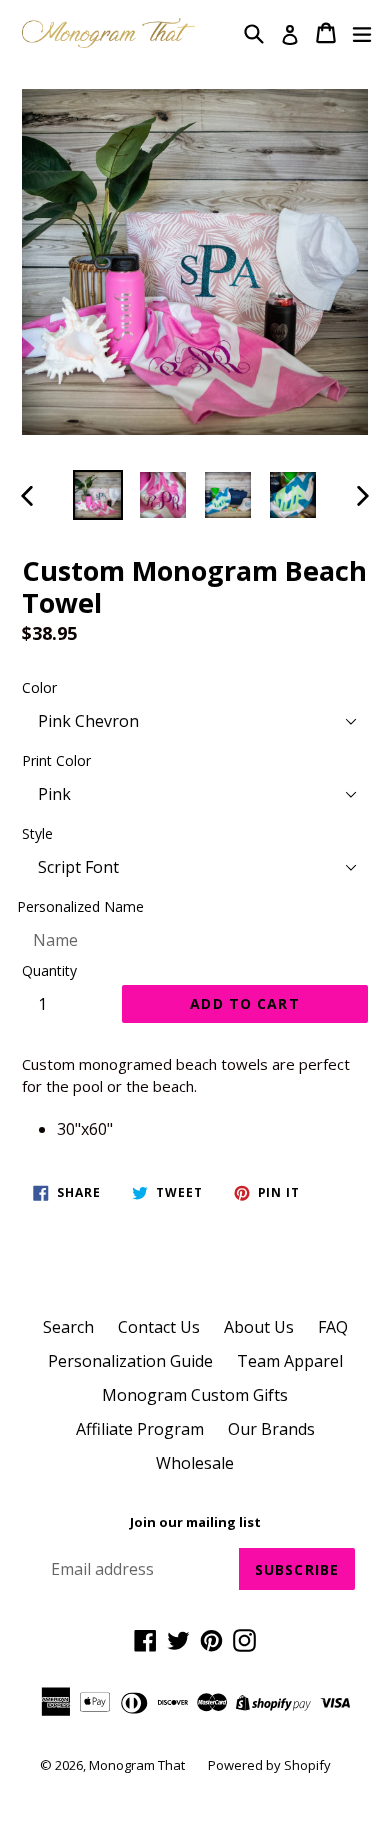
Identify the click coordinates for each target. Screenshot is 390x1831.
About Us (259, 1327)
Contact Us (159, 1327)
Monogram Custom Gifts (195, 1395)
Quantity (49, 970)
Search (68, 1327)
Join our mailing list (195, 1523)
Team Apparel (290, 1361)
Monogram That (138, 1765)
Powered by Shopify (269, 1765)
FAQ (333, 1327)
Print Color (56, 760)
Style (37, 833)
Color (39, 687)
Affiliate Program (140, 1429)
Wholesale (195, 1463)
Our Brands (271, 1429)
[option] (97, 495)
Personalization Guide (130, 1361)
